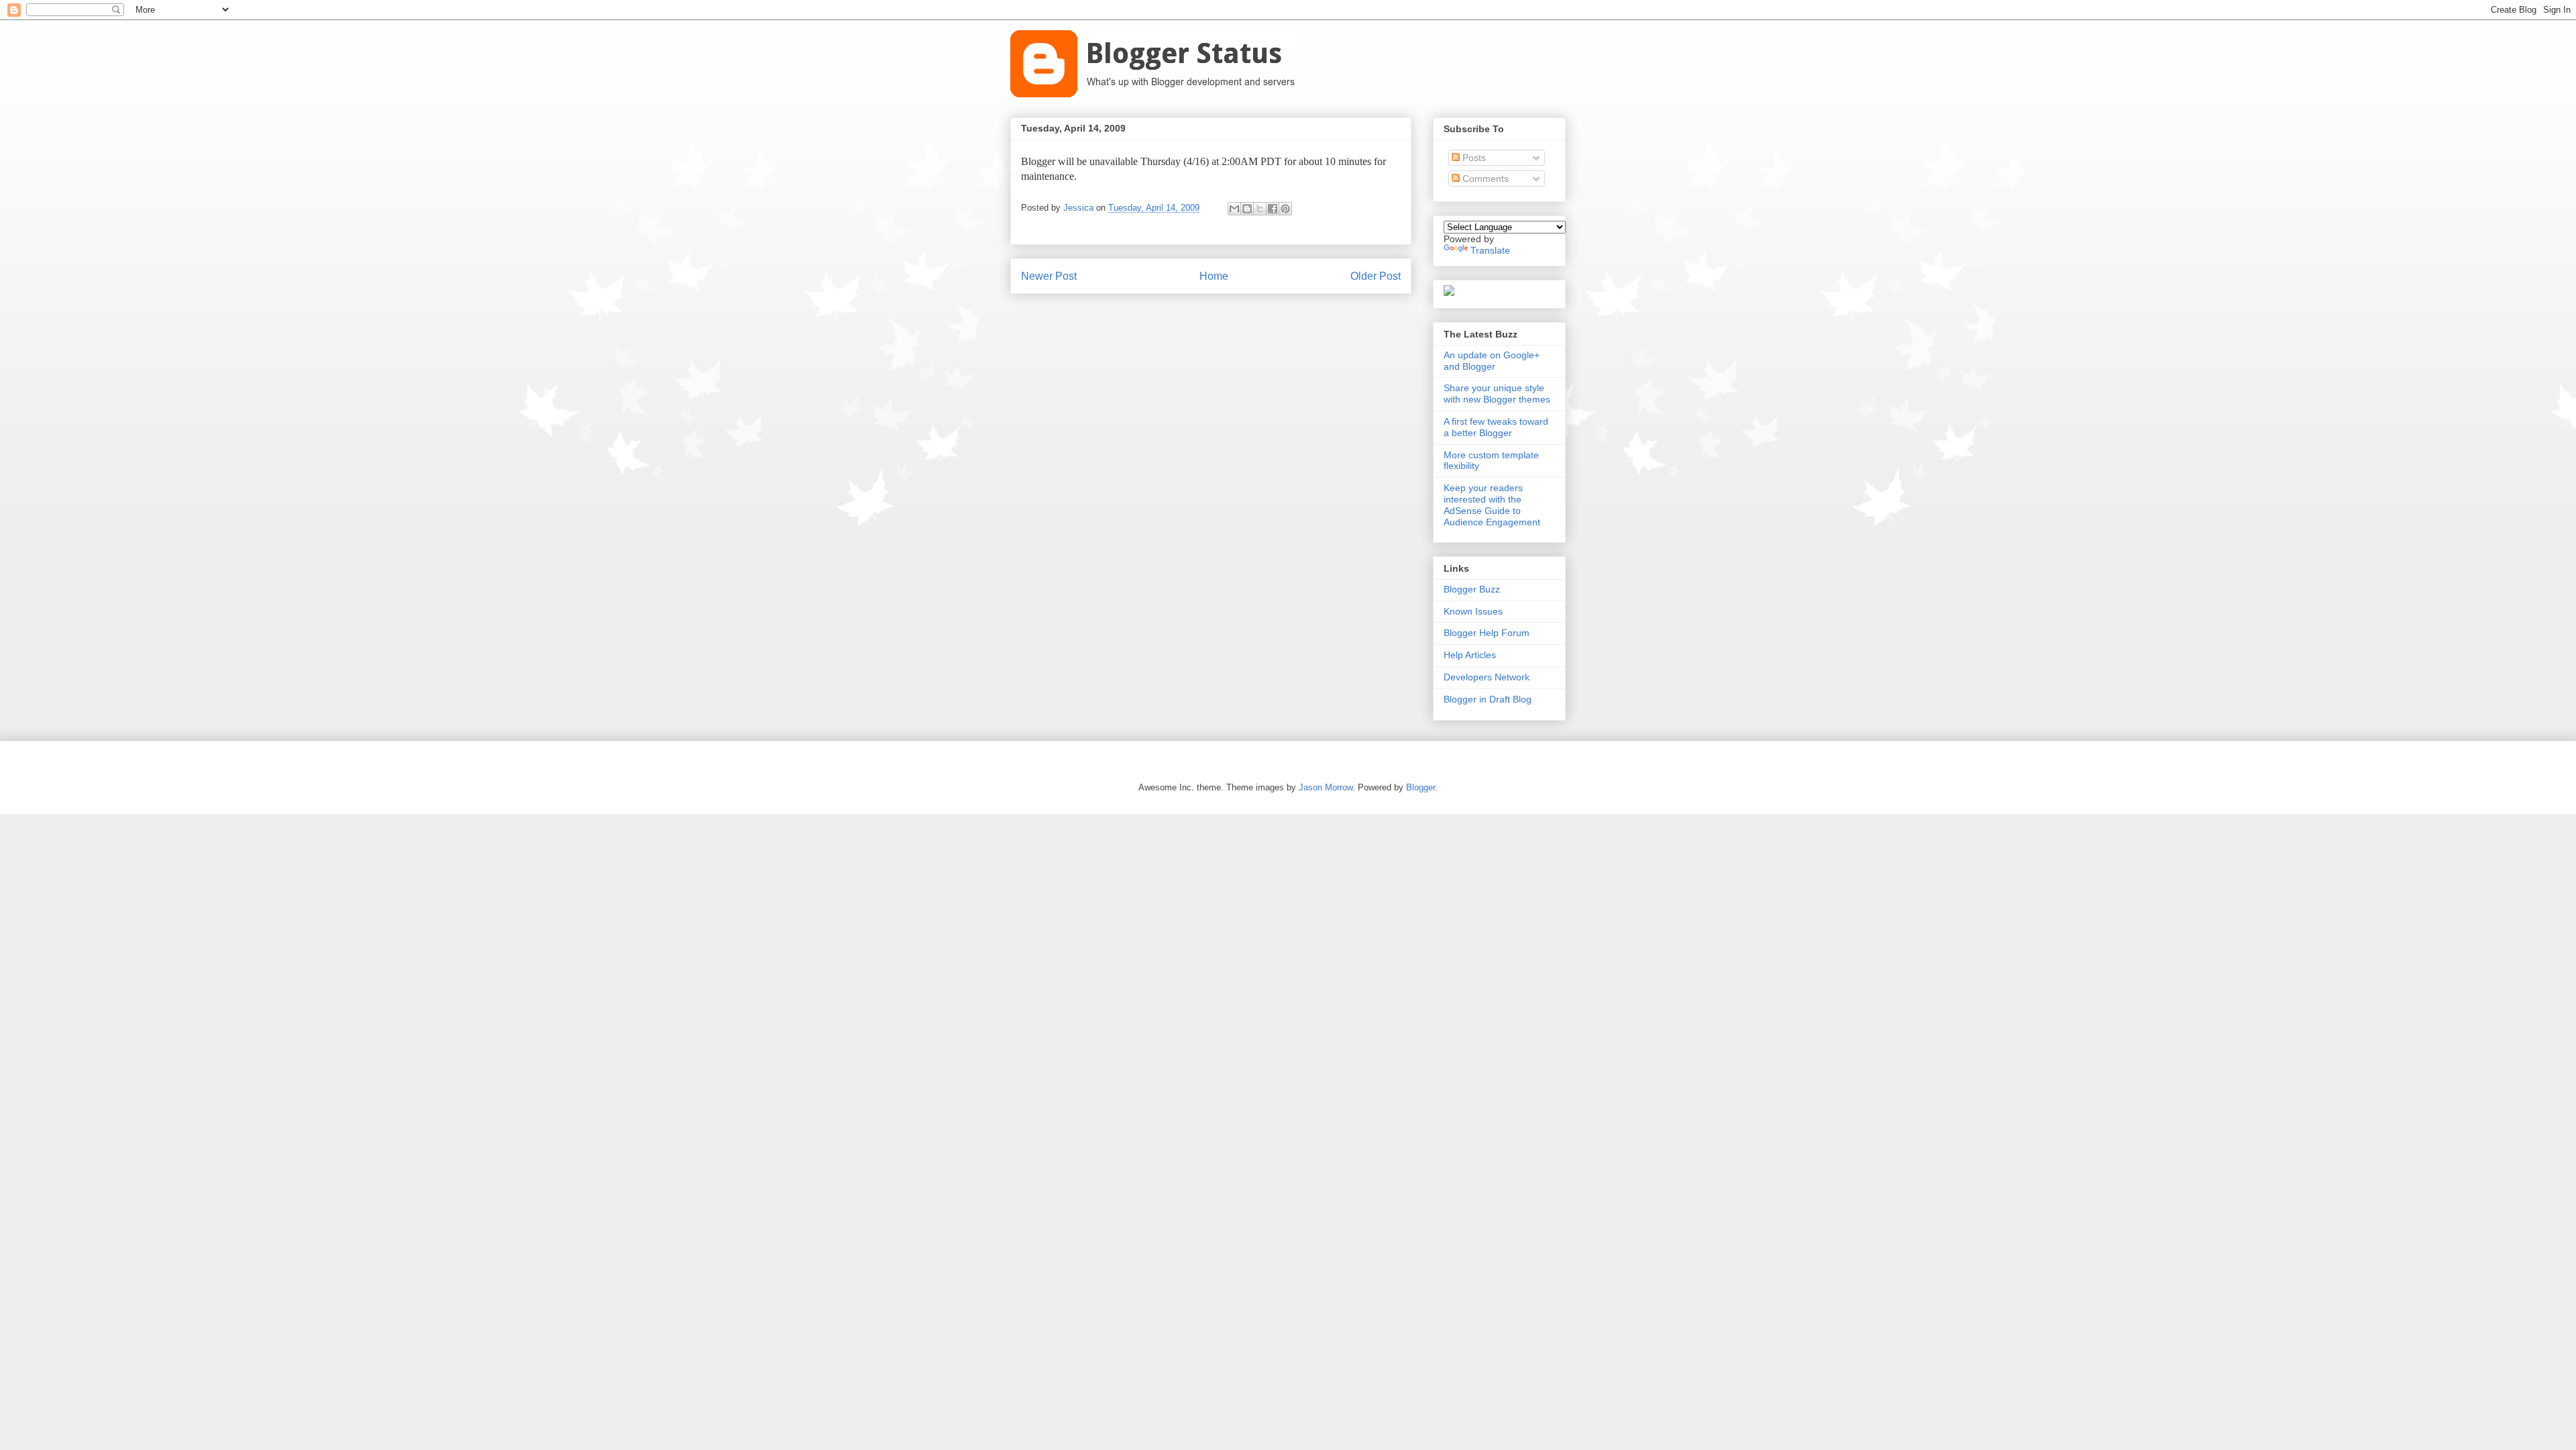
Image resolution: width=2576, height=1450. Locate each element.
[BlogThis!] (1247, 209)
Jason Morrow (1326, 787)
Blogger (1420, 787)
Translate (1490, 250)
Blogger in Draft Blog (1488, 699)
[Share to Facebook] (1273, 209)
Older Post (1376, 276)
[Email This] (1234, 209)
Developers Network (1487, 677)
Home (1214, 276)
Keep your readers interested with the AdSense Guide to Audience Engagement (1492, 505)
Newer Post (1049, 276)
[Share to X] (1260, 209)
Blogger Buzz (1472, 589)
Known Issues (1473, 611)
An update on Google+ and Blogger (1492, 361)
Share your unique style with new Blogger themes (1497, 394)
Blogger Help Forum (1487, 633)
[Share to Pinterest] (1285, 209)
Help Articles (1470, 655)
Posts (1473, 158)
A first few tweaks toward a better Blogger (1496, 427)
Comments (1484, 178)
